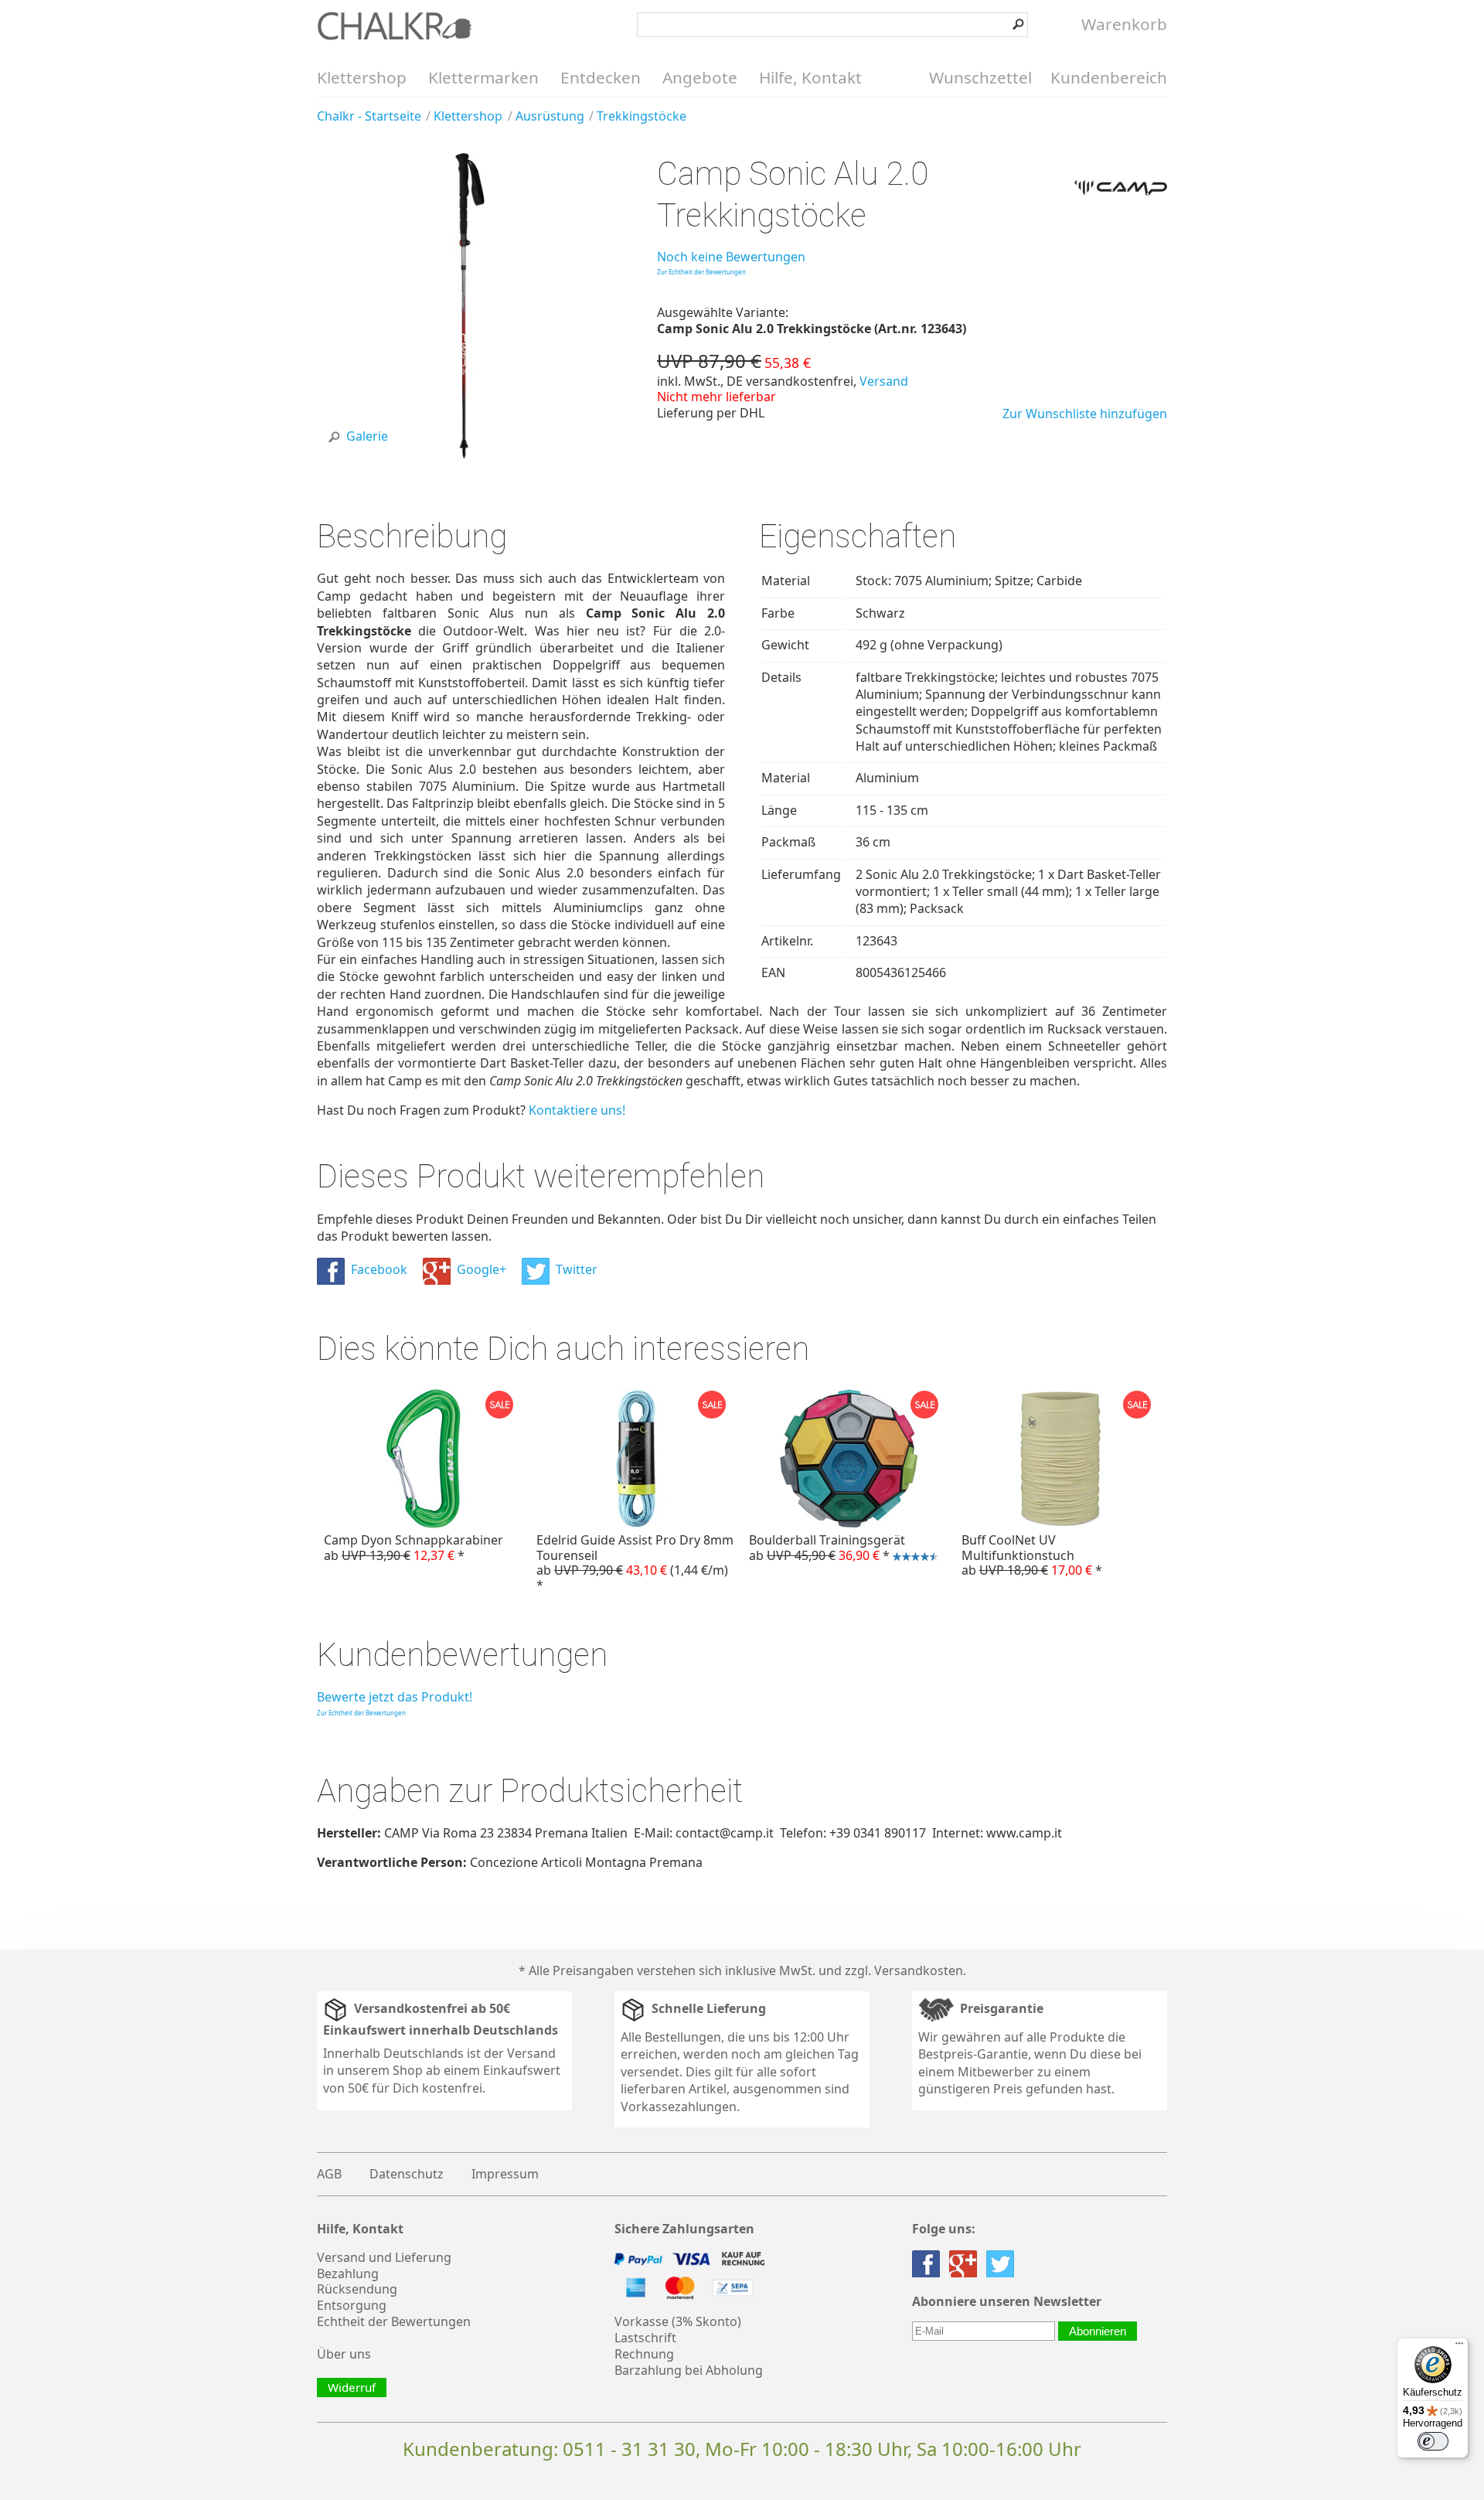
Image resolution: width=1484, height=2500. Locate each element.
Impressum (505, 2174)
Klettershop (362, 77)
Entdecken (601, 77)
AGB (329, 2174)
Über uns (344, 2354)
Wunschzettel (980, 77)
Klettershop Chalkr (394, 26)
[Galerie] (470, 455)
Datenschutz (407, 2174)
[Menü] (1459, 2347)
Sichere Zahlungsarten (684, 2229)
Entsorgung (352, 2305)
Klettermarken (483, 77)
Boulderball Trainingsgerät (824, 1549)
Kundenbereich (1109, 77)
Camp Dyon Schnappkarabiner (414, 1547)
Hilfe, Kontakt (810, 77)
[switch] (1433, 2441)
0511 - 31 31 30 (629, 2449)
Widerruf (352, 2387)
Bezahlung (348, 2274)
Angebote (700, 77)
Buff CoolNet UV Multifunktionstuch (1032, 1555)
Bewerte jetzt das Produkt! (395, 1697)
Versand (884, 381)
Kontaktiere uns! (577, 1110)
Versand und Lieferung (384, 2257)
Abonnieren (1098, 2331)
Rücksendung (357, 2289)
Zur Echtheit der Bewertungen (701, 272)
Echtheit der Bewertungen (394, 2321)
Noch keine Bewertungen (731, 257)
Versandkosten (919, 1970)
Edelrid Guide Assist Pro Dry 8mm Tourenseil (635, 1562)
